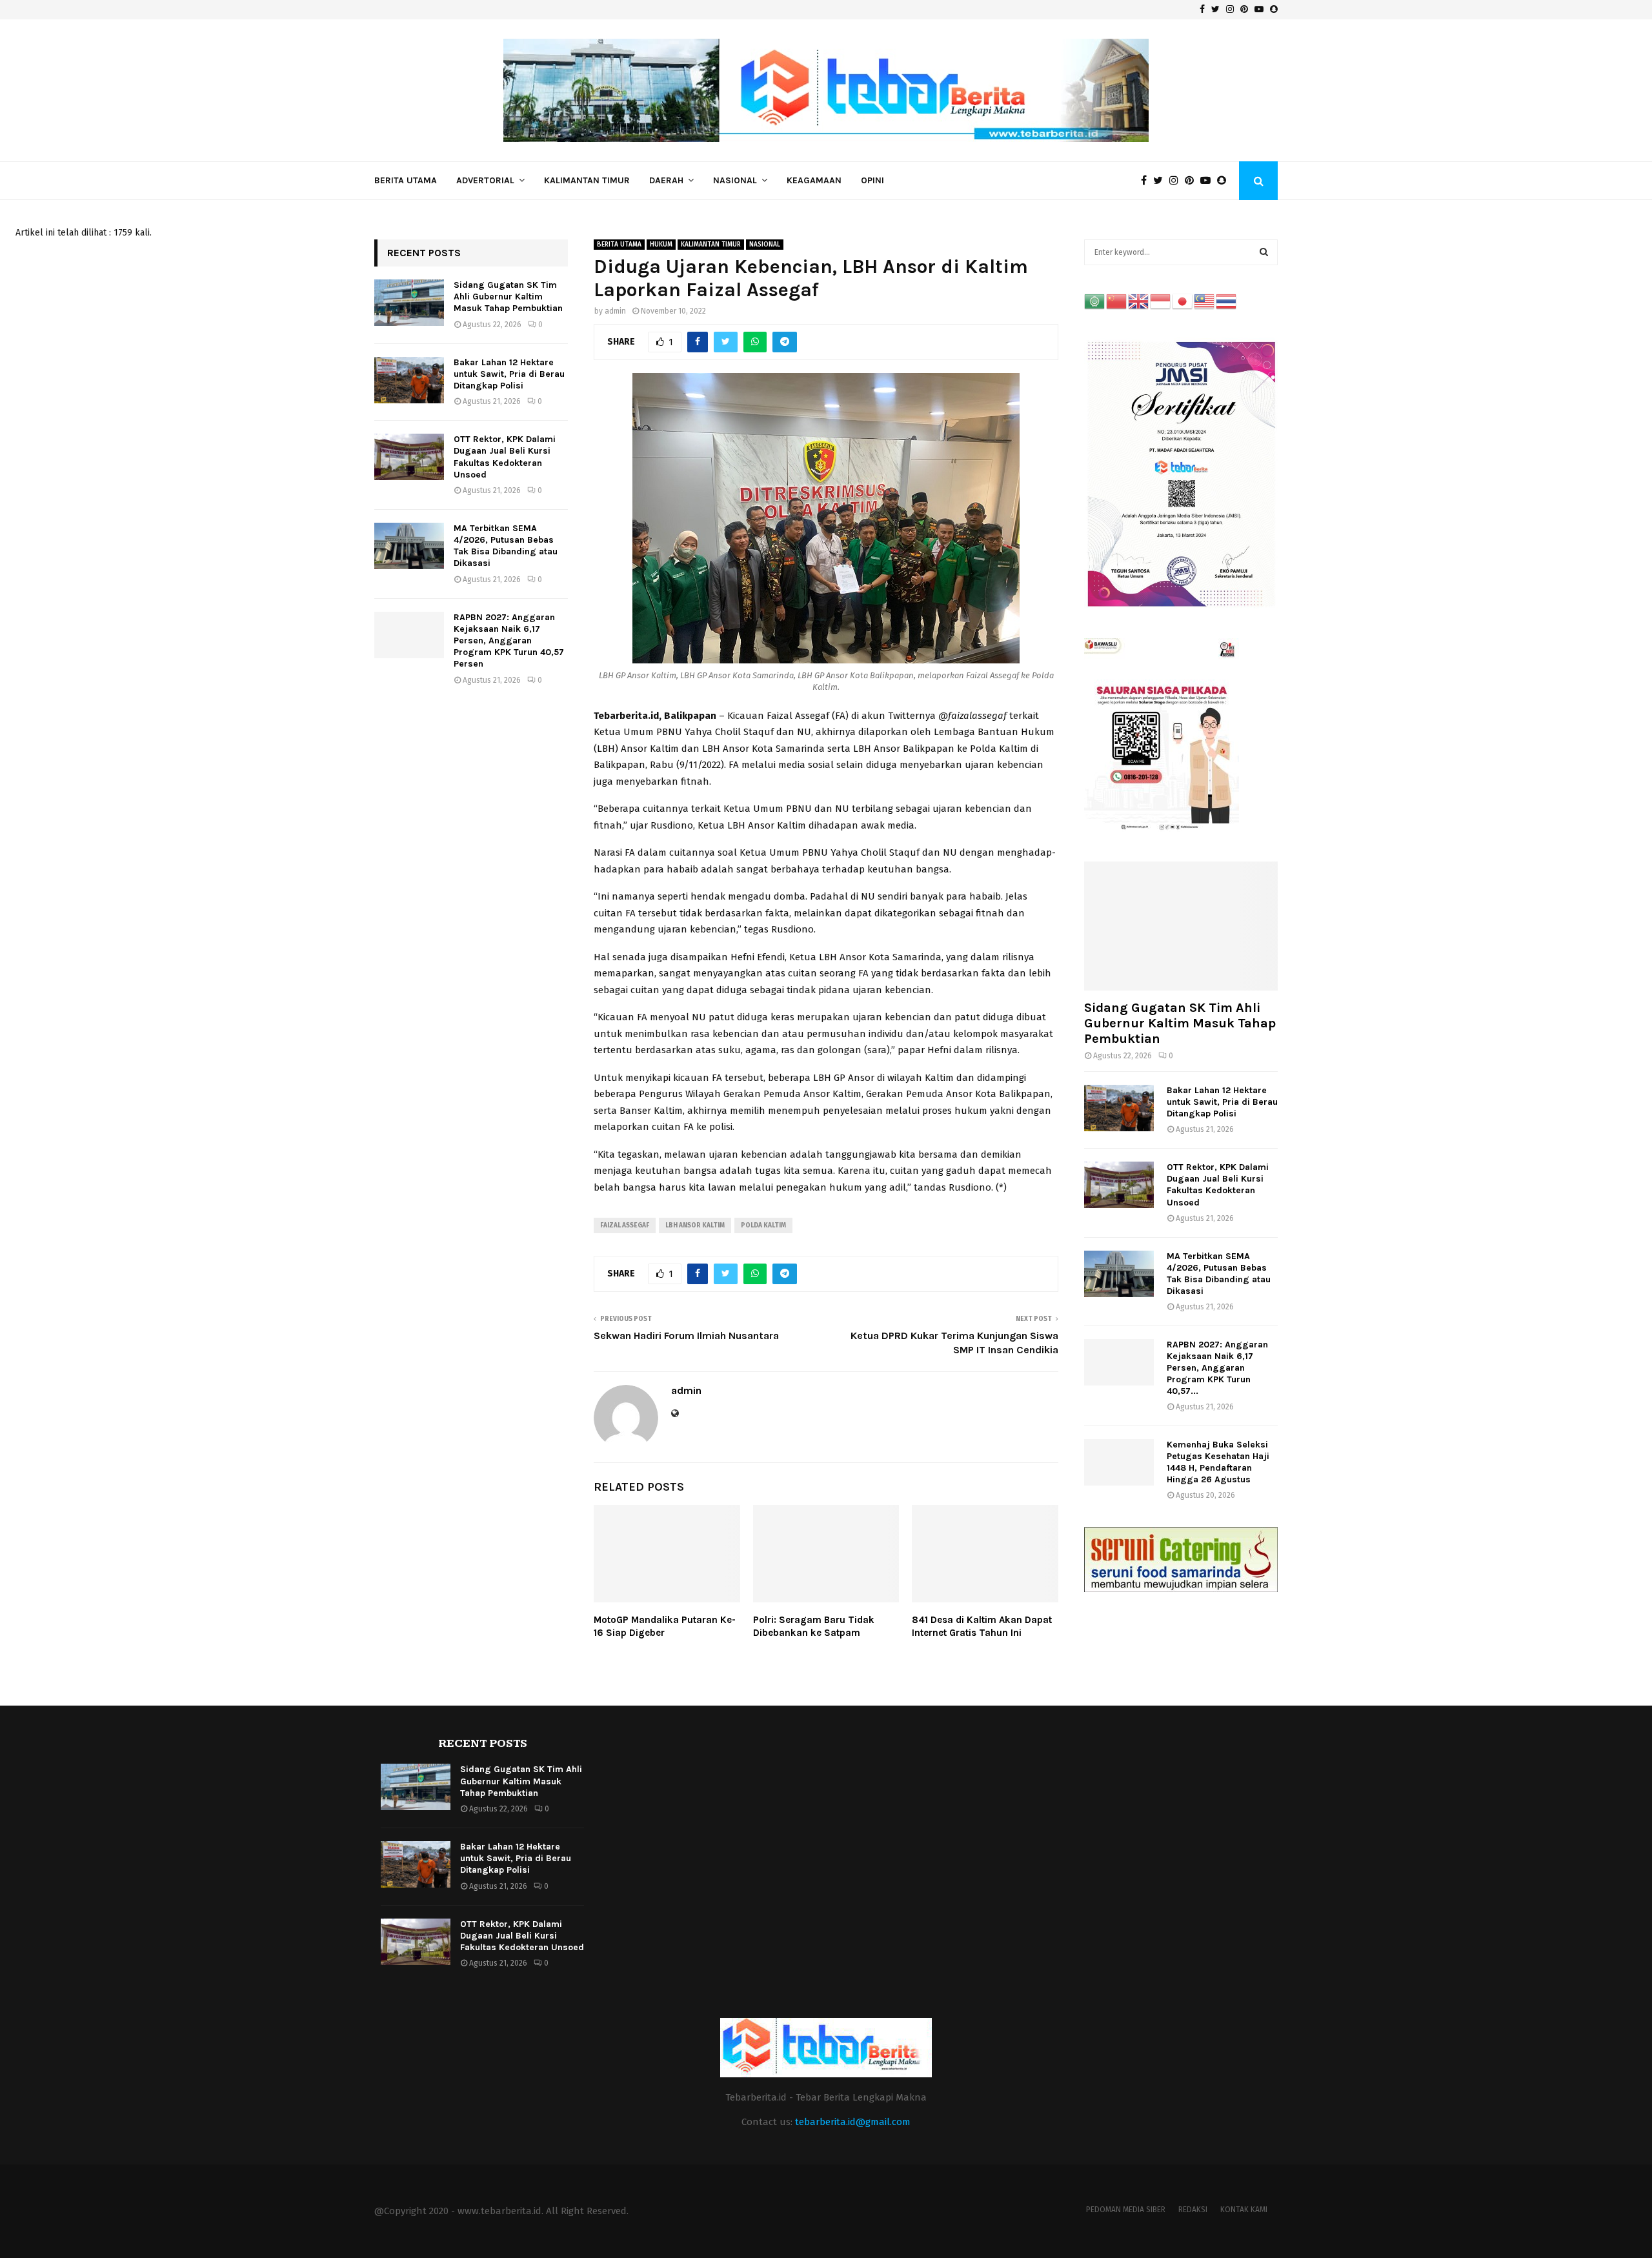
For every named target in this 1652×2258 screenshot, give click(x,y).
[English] (1139, 301)
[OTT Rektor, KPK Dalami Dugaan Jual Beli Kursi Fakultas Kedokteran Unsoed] (409, 457)
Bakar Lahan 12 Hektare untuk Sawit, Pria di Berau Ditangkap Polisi (509, 374)
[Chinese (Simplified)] (1117, 301)
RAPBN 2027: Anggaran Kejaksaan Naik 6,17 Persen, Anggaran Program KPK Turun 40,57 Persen (509, 641)
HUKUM (661, 245)
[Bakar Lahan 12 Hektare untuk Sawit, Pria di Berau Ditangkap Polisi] (409, 380)
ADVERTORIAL (485, 180)
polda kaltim (763, 1225)
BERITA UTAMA (406, 180)
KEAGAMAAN (814, 180)
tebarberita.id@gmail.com (853, 2122)
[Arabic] (1095, 301)
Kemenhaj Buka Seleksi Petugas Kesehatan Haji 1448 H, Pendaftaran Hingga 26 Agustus (1218, 1462)
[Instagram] (1177, 181)
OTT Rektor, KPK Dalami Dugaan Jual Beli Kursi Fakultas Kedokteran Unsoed (505, 457)
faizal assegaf (625, 1225)
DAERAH (666, 180)
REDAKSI (1193, 2210)
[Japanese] (1183, 301)
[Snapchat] (1225, 181)
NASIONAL (735, 180)
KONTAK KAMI (1244, 2210)
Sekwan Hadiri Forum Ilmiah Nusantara (686, 1336)
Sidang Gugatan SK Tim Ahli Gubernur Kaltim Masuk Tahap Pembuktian (508, 297)
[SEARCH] (1264, 252)
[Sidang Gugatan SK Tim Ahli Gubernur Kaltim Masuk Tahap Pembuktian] (409, 303)
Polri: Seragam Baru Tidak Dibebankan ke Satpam (814, 1626)
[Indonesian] (1161, 301)
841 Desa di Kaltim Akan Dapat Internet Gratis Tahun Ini (982, 1626)
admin (615, 311)
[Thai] (1227, 301)
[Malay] (1205, 301)
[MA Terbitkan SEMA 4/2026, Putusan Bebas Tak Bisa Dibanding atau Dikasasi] (409, 546)
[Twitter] (1161, 181)
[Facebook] (1147, 181)
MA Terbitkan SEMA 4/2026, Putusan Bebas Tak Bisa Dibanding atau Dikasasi (506, 546)
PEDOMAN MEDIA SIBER (1126, 2210)
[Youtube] (1209, 181)
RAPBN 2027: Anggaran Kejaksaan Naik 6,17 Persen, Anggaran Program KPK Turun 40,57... (1217, 1368)
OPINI (872, 180)
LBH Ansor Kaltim (695, 1225)
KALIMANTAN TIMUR (587, 180)
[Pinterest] (1193, 181)
